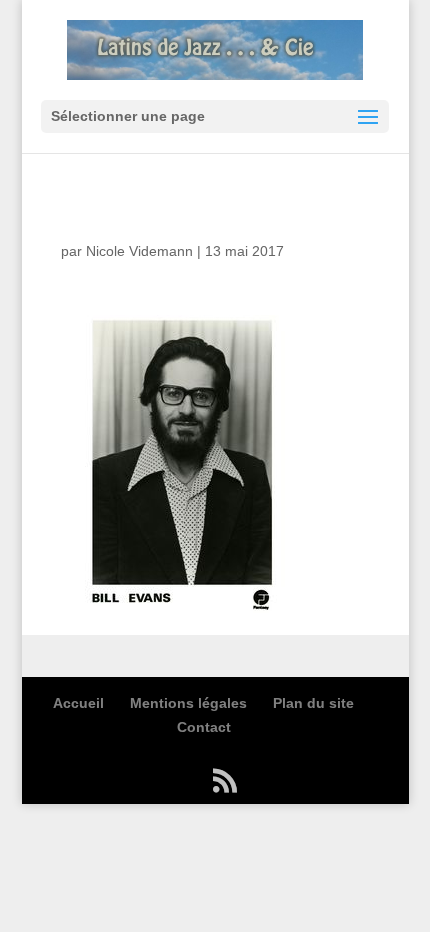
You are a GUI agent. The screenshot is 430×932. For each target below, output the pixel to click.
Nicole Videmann (139, 251)
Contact (204, 727)
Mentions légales (188, 703)
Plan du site (313, 703)
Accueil (78, 703)
